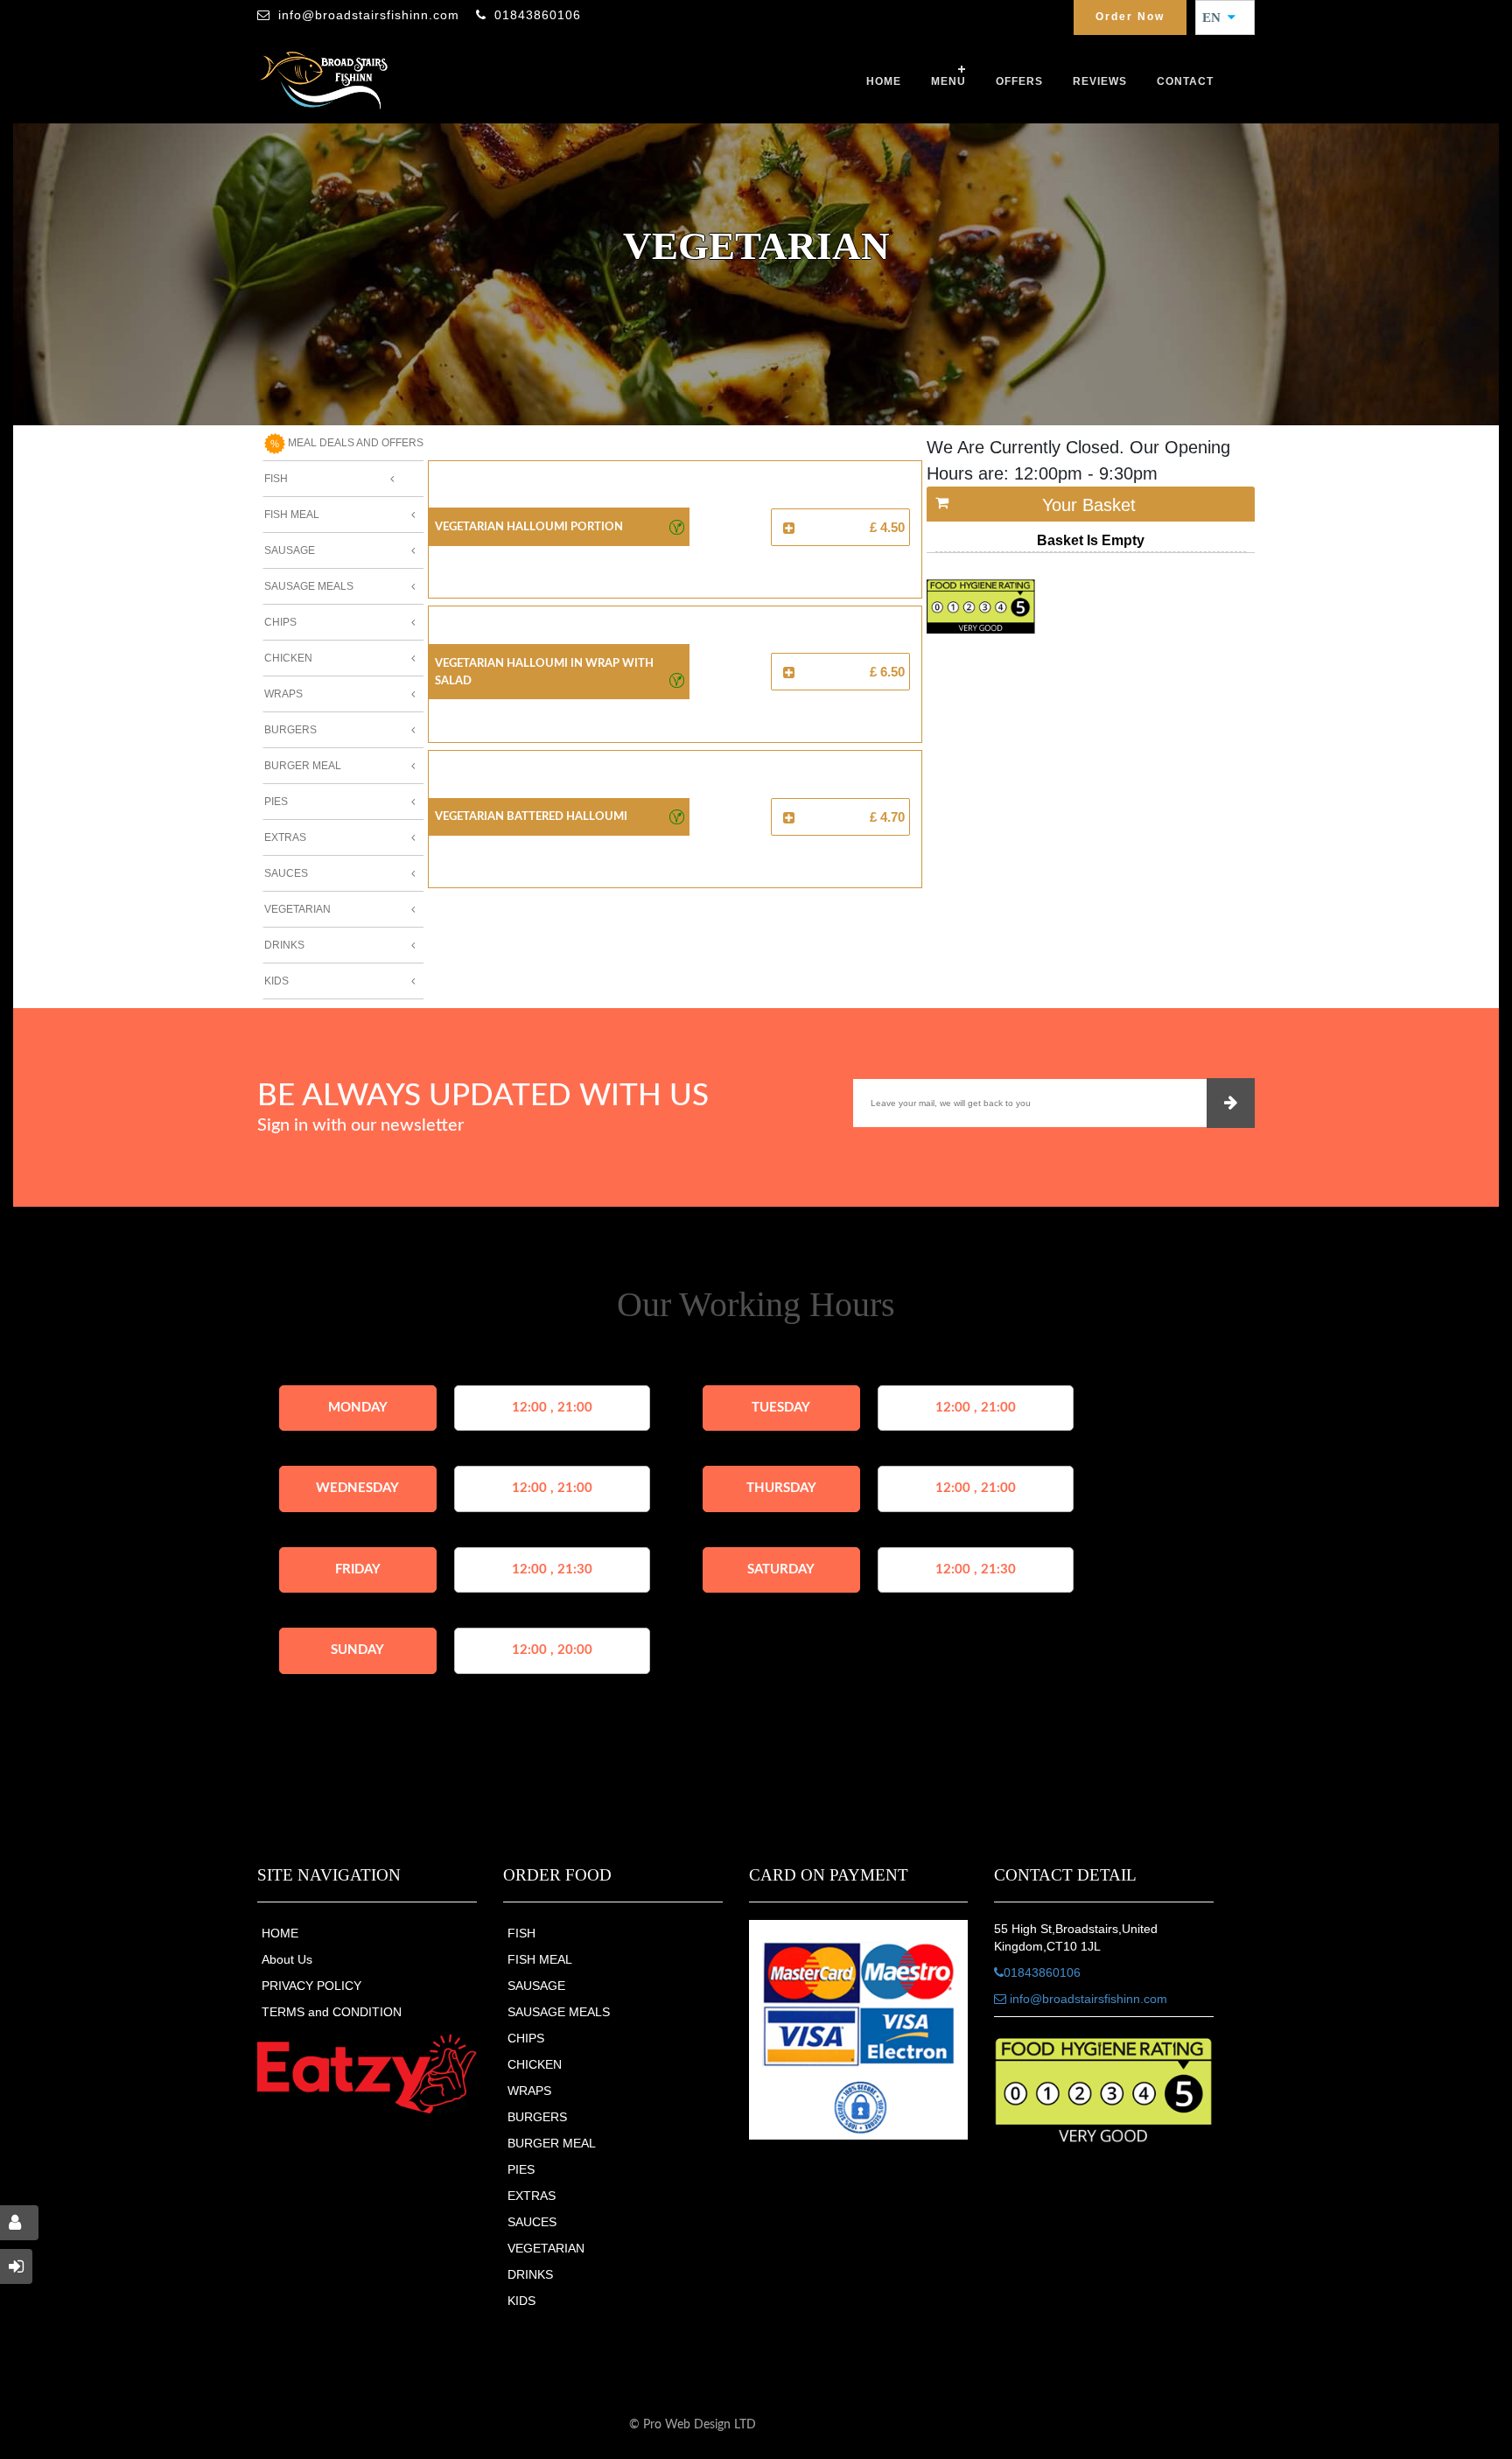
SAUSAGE (536, 1986)
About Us (287, 1959)
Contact (1185, 81)
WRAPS (529, 2091)
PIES (521, 2169)
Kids (276, 981)
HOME (280, 1933)
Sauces (286, 873)
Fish (276, 479)
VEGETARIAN (546, 2248)
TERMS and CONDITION (332, 2012)
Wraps (283, 694)
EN (1217, 18)
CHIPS (526, 2038)
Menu (948, 81)
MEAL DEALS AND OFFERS (354, 443)
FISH (521, 1933)
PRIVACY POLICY (311, 1986)
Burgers (290, 730)
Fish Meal (292, 515)
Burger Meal (303, 766)
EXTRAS (532, 2196)
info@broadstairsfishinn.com (369, 15)
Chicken (288, 658)
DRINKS (530, 2274)
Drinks (284, 945)
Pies (276, 802)
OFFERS (1019, 81)
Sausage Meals (309, 586)
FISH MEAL (540, 1959)
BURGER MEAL (552, 2143)
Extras (285, 837)
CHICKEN (535, 2064)
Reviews (1100, 81)
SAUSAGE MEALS (559, 2012)
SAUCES (532, 2222)
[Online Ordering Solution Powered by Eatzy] (367, 2074)
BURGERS (537, 2117)
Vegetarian (297, 909)
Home (884, 81)
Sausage (290, 550)
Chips (280, 622)
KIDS (521, 2301)
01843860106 (538, 15)
